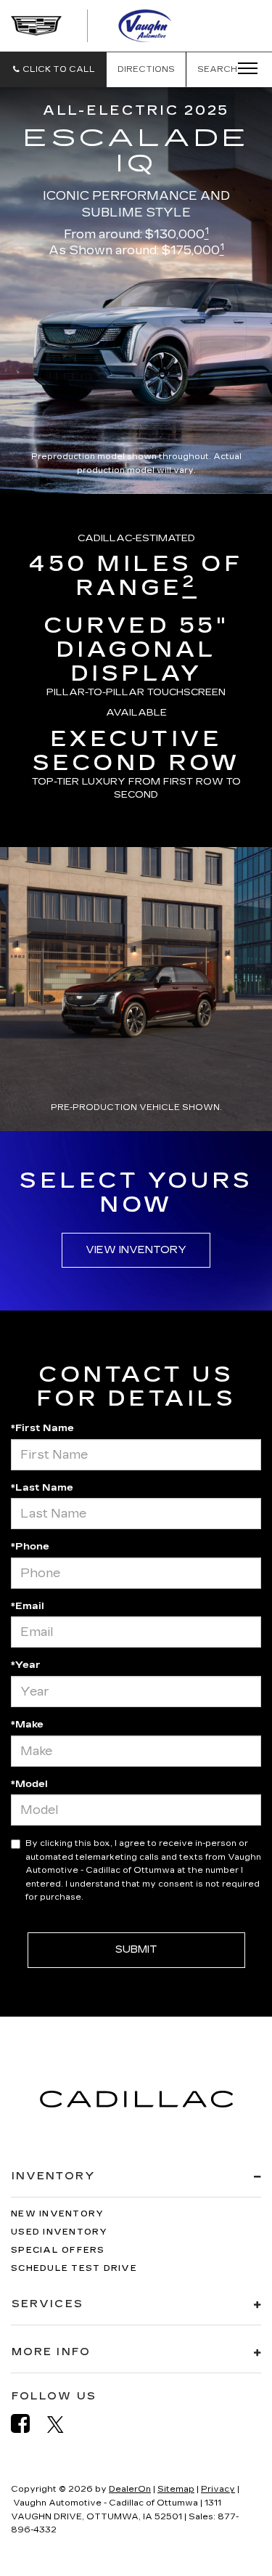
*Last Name (42, 1488)
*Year (26, 1665)
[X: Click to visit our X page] (63, 2424)
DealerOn (130, 2489)
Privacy (218, 2489)
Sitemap (176, 2489)
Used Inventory (59, 2232)
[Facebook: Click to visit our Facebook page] (28, 2424)
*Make (27, 1725)
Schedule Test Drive (74, 2268)
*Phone (30, 1547)
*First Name (42, 1428)
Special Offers (58, 2250)
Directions (146, 69)
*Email (28, 1606)
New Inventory (57, 2214)
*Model (29, 1784)
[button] (53, 69)
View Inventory (136, 1250)
